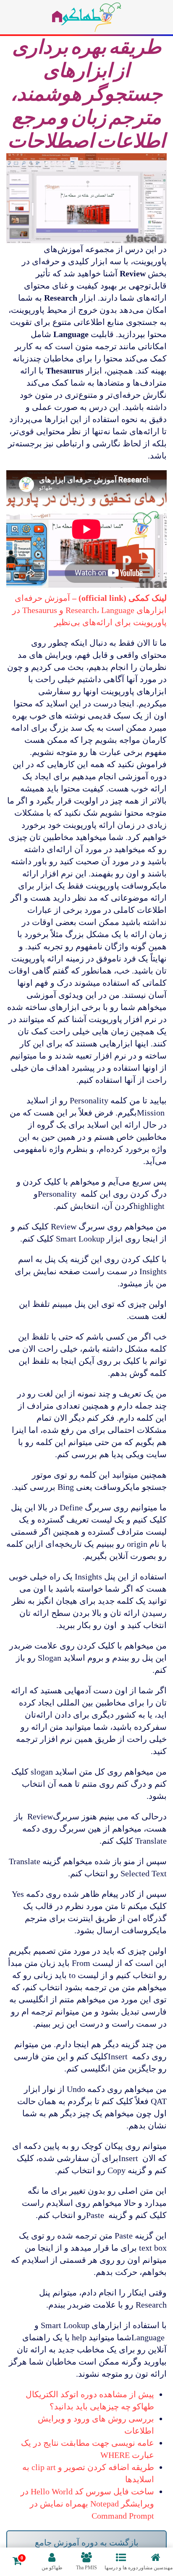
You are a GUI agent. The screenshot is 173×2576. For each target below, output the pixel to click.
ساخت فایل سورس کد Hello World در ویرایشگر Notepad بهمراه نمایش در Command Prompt (87, 2504)
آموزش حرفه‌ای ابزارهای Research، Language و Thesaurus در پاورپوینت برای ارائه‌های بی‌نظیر (89, 610)
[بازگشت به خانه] (86, 17)
